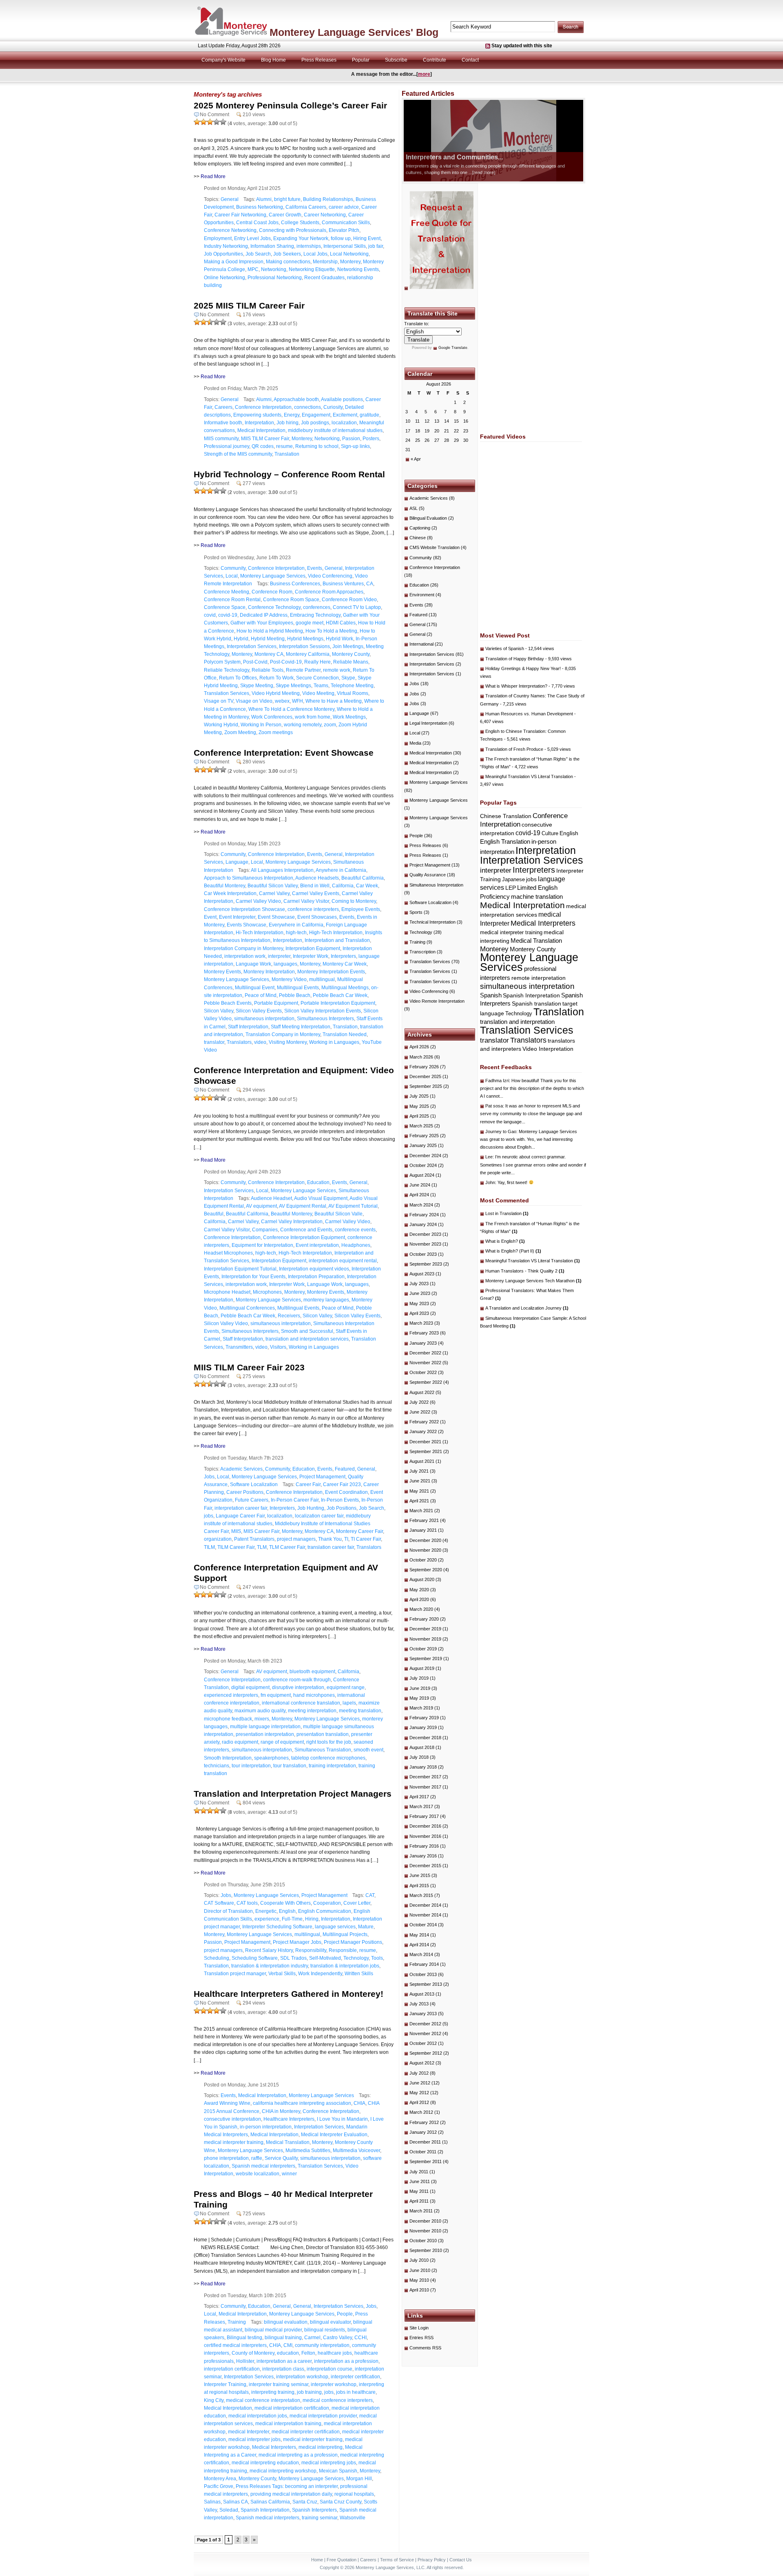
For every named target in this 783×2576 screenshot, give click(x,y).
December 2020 (425, 1540)
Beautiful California (363, 878)
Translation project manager (235, 1974)
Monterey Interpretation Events (331, 972)
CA (370, 584)
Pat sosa (494, 1106)
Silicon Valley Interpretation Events (323, 1011)
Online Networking (225, 278)
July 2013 (419, 2004)
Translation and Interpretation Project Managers (293, 1794)
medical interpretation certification (292, 2408)
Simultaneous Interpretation (436, 885)
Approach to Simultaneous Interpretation (249, 878)
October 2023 (423, 1254)
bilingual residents (325, 2330)
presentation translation (323, 1734)
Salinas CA (236, 2502)
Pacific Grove (219, 2486)
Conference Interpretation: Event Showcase (284, 753)
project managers (296, 1539)
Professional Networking (275, 278)
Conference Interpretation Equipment (304, 1237)
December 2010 (425, 2221)
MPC (253, 269)
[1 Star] (197, 122)
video (260, 1042)
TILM (209, 1547)
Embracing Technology (315, 615)
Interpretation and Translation (337, 940)
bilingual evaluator (330, 2322)
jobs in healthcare (356, 2392)
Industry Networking (226, 246)
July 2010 (419, 2260)
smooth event (368, 1750)
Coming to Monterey (354, 901)
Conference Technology (274, 607)
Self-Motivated (325, 1958)
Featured (345, 1469)
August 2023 (422, 1274)
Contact (470, 60)
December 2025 (425, 1076)
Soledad (229, 2510)
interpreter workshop (334, 2384)
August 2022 (422, 1392)
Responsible (343, 1950)
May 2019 (419, 1698)
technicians (217, 1766)
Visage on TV (219, 701)
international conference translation (301, 1703)
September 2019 (426, 1659)
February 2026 (424, 1067)
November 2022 (425, 1363)
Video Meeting (318, 693)
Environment (422, 595)
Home (317, 2560)
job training (309, 2392)
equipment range (346, 1687)
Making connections (288, 262)
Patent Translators (254, 1539)
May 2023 (419, 1303)
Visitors (278, 1347)
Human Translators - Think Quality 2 (525, 1271)
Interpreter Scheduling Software (277, 1927)
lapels (349, 1703)
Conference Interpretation (263, 407)
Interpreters (343, 956)
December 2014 (425, 1905)
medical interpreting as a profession (298, 2455)
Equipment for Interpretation (262, 1245)
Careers (223, 407)
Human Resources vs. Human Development (529, 714)
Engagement (316, 415)
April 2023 (419, 1313)
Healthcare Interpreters (289, 2119)
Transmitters (239, 1347)
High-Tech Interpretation (336, 933)
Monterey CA (269, 654)
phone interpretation (226, 2158)
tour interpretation (251, 1766)
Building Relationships (328, 199)
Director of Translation (228, 1911)
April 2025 (419, 1116)
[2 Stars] (203, 122)
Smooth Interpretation (228, 1758)
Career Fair (308, 1484)
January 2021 (423, 1530)
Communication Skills (346, 223)
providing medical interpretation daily (291, 2494)
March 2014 (421, 1954)
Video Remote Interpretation (437, 1001)
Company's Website (223, 60)
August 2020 (422, 1579)
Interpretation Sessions (304, 646)
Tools (377, 1958)
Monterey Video (289, 979)
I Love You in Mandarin (342, 2119)
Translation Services (227, 693)
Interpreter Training (225, 2384)
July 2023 (419, 1284)
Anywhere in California (341, 870)
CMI (288, 2345)
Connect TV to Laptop (357, 607)
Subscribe (396, 60)
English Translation (505, 841)
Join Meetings (348, 646)
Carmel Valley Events (316, 893)
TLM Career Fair (287, 1547)
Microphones (267, 1292)
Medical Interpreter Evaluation (334, 2135)
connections (307, 407)
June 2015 (420, 1875)
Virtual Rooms (353, 693)
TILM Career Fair (236, 1547)
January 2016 (423, 1856)
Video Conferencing (330, 576)
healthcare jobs (335, 2353)
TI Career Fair (366, 1539)
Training (237, 2322)
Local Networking (349, 254)
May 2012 (419, 2093)
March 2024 (421, 1205)
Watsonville (353, 2518)
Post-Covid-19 (286, 662)
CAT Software (219, 1903)
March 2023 (421, 1323)
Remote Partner (303, 670)
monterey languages (326, 1300)
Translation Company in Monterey (283, 1034)
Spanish (491, 995)
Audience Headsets (317, 878)
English (287, 1911)
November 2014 (425, 1915)
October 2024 (423, 1165)
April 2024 (419, 1195)
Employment (218, 238)
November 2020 (425, 1550)
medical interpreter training (234, 2142)
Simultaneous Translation (323, 1750)
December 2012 (425, 2024)
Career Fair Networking (240, 215)
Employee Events (361, 909)
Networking (274, 269)
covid (210, 615)
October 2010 (423, 2241)
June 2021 (420, 1481)
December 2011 (425, 2142)
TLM (262, 1547)
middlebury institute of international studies (335, 430)
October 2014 (423, 1925)
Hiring (312, 1919)
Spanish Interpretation (265, 2510)
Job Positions (342, 1508)
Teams (321, 686)
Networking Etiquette (312, 269)
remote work (337, 670)
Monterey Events (222, 972)
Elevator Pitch (344, 230)
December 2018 (425, 1738)
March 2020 (421, 1609)
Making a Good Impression (234, 262)
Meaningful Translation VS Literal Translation (529, 776)
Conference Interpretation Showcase (244, 909)
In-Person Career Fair (295, 1500)
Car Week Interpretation (230, 893)
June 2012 (420, 2083)
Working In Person (261, 725)
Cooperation (327, 1903)
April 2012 (419, 2102)
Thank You (330, 1539)
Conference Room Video (349, 600)
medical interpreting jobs (329, 2463)
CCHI (361, 2338)
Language (237, 862)
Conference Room (272, 592)
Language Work (253, 964)
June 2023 (420, 1293)
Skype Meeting (257, 686)
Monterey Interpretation (269, 972)
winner (289, 2174)
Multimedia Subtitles (308, 2150)
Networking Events (358, 269)
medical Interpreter (249, 2432)
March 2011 (421, 2211)
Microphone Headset (227, 1292)
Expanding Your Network (301, 238)
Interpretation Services (252, 646)
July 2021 (419, 1471)
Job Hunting (311, 1508)
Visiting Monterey (288, 1042)
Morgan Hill (359, 2479)
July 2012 (419, 2073)
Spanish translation (536, 1004)
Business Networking (260, 207)
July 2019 (419, 1678)
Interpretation (259, 423)
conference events (355, 1230)
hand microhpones (314, 1695)
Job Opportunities (223, 254)
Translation (287, 454)
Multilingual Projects (345, 1934)
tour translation (290, 1766)
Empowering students (257, 415)
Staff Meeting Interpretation (301, 1027)
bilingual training (283, 2338)
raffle (257, 2158)
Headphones (356, 1245)
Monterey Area (220, 2479)
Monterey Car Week (345, 964)
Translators (239, 1042)
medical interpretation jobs (258, 2416)
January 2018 (423, 1767)
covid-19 (228, 615)
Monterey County (351, 654)
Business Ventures (343, 584)
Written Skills (359, 1974)
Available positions (342, 399)
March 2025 (421, 1126)
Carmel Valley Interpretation (292, 1222)
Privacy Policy (432, 2560)
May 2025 (419, 1106)
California (343, 886)
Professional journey (227, 446)
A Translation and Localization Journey (527, 1308)
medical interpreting (321, 2447)
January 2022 (423, 1431)
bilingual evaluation (286, 2322)
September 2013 (426, 1984)
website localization (258, 2174)
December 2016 (425, 1826)
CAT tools (247, 1903)
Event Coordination (346, 1492)
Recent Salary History (269, 1950)
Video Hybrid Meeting (276, 693)
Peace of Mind (261, 995)
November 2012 (425, 2033)
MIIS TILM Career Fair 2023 (249, 1367)
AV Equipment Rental (303, 1206)
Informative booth (223, 423)
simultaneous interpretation (264, 1019)
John (490, 1182)
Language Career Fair (240, 1516)
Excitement (345, 415)
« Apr (416, 459)
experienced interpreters (231, 1695)
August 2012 (422, 2063)
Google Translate (453, 348)
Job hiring (288, 423)
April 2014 (419, 1945)
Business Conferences (295, 584)
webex (282, 701)
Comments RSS (425, 2348)
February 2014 (424, 1964)
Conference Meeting (227, 592)
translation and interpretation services (307, 1339)
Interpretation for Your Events (253, 1277)
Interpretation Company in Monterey (243, 948)
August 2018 (422, 1747)
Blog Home (273, 60)
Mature (366, 1927)
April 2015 (419, 1886)
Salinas (212, 2502)
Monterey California (308, 654)
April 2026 (419, 1047)
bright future (287, 199)
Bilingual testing (244, 2338)
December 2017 (425, 1777)
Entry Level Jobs (252, 238)
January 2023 (423, 1343)
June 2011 (420, 2181)
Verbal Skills (282, 1974)
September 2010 (426, 2250)
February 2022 (424, 1422)
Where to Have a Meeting (334, 701)
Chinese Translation (506, 816)
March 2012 (421, 2112)
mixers (262, 1719)
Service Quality (281, 2158)
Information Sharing (272, 246)
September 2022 (426, 1382)
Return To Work (276, 678)
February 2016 (424, 1846)
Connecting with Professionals (293, 230)
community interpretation (322, 2345)
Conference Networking (230, 230)
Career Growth (285, 215)
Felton (308, 2353)
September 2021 (426, 1451)
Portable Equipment (276, 1003)
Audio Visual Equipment (321, 1198)
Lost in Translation (507, 1213)
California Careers (306, 207)
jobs (209, 1516)
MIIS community (221, 439)
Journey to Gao (501, 1131)
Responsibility (311, 1950)
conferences (317, 607)
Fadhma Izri (497, 1081)
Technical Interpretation (432, 922)
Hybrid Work (340, 639)
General (230, 199)
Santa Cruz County (341, 2502)
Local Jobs (315, 254)
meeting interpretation (312, 1711)
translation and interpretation (517, 1022)
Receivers (289, 1316)
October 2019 (423, 1649)
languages (285, 964)
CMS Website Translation (435, 547)
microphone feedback (228, 1719)
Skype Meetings (293, 686)
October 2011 (423, 2152)
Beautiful (214, 1214)
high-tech (296, 933)
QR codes (263, 446)
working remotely (303, 725)
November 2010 (425, 2231)
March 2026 (421, 1057)
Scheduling (217, 1958)
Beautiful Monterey (225, 886)
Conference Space (225, 607)
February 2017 (424, 1816)
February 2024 (424, 1215)
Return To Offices (238, 678)
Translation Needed (345, 1034)
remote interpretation (539, 978)
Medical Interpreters (274, 2447)
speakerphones (271, 1758)
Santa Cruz (305, 2502)
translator (214, 1042)
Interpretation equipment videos (314, 1269)
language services (335, 1927)
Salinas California (270, 2502)
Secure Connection (317, 678)
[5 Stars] (223, 122)
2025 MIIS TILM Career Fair (249, 305)
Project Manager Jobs (297, 1942)
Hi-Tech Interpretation (260, 933)
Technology (356, 1958)
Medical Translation (288, 2142)
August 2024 (422, 1175)
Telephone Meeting (352, 686)
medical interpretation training (288, 2424)
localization (344, 423)
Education (318, 1182)
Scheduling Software (255, 1958)
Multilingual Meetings (345, 988)
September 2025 (426, 1086)
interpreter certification (355, 2377)
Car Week (367, 886)
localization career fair (319, 1516)
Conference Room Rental (232, 600)
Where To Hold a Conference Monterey (291, 709)
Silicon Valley (219, 1011)
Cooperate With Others (285, 1903)
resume (284, 446)
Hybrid (241, 639)
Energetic (266, 1911)
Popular (361, 60)
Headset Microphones (228, 1253)
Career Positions (245, 1492)
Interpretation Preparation (316, 1277)
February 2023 (424, 1333)
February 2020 (424, 1619)
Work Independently (320, 1974)
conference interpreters (313, 909)
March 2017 (421, 1806)
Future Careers (252, 1500)
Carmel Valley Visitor (306, 901)
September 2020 (426, 1570)
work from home (313, 717)
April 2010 (419, 2290)
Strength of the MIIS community (238, 454)
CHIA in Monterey (281, 2111)
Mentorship (325, 262)
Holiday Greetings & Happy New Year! (523, 668)
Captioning (420, 528)
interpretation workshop (302, 2377)
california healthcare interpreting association (302, 2103)
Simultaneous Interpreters (325, 1019)
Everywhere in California (296, 925)
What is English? (505, 1241)
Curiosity (333, 407)
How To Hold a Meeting (331, 631)
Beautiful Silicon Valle (338, 1214)
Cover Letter (357, 1903)
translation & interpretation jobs (345, 1966)
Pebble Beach (295, 995)
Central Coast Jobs (257, 223)
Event (210, 917)
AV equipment (261, 1206)
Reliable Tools (268, 670)
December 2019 (425, 1629)
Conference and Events (306, 1230)
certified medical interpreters (235, 2345)
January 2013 (423, 2014)
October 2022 (423, 1372)
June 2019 (420, 1688)
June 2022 (420, 1412)
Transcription (422, 952)
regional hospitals (354, 2494)
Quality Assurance (428, 875)
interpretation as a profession (346, 2361)
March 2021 (421, 1511)
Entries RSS (421, 2338)
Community (233, 568)
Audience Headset (271, 1198)
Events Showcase (247, 925)
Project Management (322, 1477)
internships (309, 246)
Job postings (315, 423)
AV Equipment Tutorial (353, 1206)
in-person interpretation (266, 2127)
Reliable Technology (227, 670)
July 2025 (419, 1096)
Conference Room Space (291, 600)
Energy (292, 415)
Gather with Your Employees (262, 623)
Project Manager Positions (353, 1942)
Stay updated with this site (522, 46)
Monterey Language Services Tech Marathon (533, 1281)
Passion (351, 439)
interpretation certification (232, 2369)
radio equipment (240, 1742)
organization (218, 1539)
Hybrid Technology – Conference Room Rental (289, 474)
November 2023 (425, 1244)
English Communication (325, 1911)
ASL (414, 508)
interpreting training (273, 2392)
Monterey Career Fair (359, 1531)
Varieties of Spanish (505, 648)
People (345, 2314)
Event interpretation (317, 1245)
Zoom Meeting (240, 732)
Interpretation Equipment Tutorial (240, 1269)
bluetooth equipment (312, 1672)
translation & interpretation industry (270, 1966)
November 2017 (425, 1787)
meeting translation (360, 1711)
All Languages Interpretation (282, 870)
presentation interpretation (265, 1734)
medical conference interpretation (263, 2400)
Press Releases (319, 60)
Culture (550, 833)
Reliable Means (351, 662)
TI (346, 1539)
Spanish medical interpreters (263, 2166)
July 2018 (419, 1757)
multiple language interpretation (265, 1727)
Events (315, 568)
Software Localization (254, 1484)
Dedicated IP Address (264, 615)
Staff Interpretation (248, 1027)
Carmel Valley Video (258, 901)
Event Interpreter (237, 917)
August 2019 (422, 1668)
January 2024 (423, 1224)
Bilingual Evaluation (428, 518)
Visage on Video (254, 701)
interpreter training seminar (279, 2384)
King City (214, 2400)
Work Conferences (272, 717)
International (421, 644)
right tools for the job (329, 1742)
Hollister (245, 2361)
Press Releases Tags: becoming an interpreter (287, 2486)
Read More (213, 176)
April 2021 (419, 1501)
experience (267, 1919)
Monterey (350, 262)
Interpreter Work (311, 956)
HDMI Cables (341, 623)
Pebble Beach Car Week (340, 995)
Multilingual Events (298, 988)
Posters (371, 439)
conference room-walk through (297, 1680)
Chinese (418, 538)
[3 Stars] (210, 122)
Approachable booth (296, 399)
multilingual (322, 979)
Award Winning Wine (227, 2103)
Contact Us (461, 2560)
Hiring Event (367, 238)
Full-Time (292, 1919)
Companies (265, 1230)
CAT (370, 1895)
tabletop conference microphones (328, 1758)
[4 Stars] (217, 122)
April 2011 (419, 2201)
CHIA (359, 2103)
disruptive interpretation (298, 1687)
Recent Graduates (324, 278)
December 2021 (425, 1442)
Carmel (312, 2338)
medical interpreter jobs (254, 2439)
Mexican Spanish (338, 2471)
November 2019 (425, 1639)
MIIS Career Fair (261, 1531)
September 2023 (426, 1264)
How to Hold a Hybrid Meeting (270, 631)
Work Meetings (349, 717)
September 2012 (426, 2053)
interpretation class (283, 2369)
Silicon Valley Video (226, 1323)
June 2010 (420, 2270)
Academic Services (241, 1469)
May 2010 (419, 2280)
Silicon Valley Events (259, 1011)
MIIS (236, 1531)
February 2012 (424, 2122)
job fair (376, 246)
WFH (297, 701)
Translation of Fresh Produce (514, 749)
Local (232, 576)
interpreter (279, 956)
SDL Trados (293, 1958)
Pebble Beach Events (228, 1003)
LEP (511, 888)
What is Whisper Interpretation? (516, 686)
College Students (300, 223)
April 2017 (419, 1797)
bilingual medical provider (273, 2330)
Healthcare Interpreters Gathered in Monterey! (289, 1994)
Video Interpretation (548, 1049)
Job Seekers (287, 254)
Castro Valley (337, 2338)
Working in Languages (334, 1042)
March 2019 (421, 1708)
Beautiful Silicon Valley (273, 886)
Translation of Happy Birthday (515, 659)
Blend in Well (315, 886)
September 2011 (426, 2161)
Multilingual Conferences (247, 1308)
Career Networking (325, 215)
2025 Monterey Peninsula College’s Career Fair (290, 105)
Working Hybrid (221, 725)
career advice (344, 207)
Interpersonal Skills (345, 246)
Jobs (209, 1477)
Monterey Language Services (273, 576)
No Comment (215, 115)
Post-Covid (255, 662)
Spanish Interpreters (314, 2510)
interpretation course (330, 2369)
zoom (330, 725)
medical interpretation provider (323, 2416)
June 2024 (420, 1185)
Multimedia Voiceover (356, 2150)
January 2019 (423, 1727)
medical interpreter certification (306, 2432)
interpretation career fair (241, 1508)
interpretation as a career (284, 2361)
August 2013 (422, 1994)
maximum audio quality (260, 1711)
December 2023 (425, 1234)
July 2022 (419, 1402)
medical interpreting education (265, 2463)
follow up (341, 238)
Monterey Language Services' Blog (354, 32)
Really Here (317, 662)
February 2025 (424, 1136)
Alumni (264, 199)
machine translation (537, 897)
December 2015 (425, 1866)
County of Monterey (253, 2353)
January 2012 (423, 2132)
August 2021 (422, 1461)
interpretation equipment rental (343, 1261)
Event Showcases (317, 917)
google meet (310, 623)
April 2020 (419, 1599)
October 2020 (423, 1560)
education (288, 2353)
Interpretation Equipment (313, 948)
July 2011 (419, 2172)
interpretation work (245, 956)
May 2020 (419, 1590)
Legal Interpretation (428, 723)
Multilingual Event (255, 988)
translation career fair (331, 1547)
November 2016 (425, 1836)
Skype (348, 678)
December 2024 (425, 1156)
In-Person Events (340, 1500)
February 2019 (424, 1718)
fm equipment (276, 1695)
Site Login (419, 2328)
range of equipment (282, 1742)
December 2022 (425, 1353)
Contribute (435, 60)
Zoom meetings (276, 732)
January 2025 (423, 1145)
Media (415, 743)
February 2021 (424, 1520)
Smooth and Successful (307, 1331)
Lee (489, 1157)
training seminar (320, 2518)
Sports (416, 912)
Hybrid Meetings (305, 639)
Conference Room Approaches (329, 592)
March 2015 (421, 1895)
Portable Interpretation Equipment (338, 1003)
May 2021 (419, 1491)
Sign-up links (355, 446)
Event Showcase (276, 917)
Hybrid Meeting (268, 639)
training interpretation (332, 1766)
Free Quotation (342, 2560)
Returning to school (317, 446)
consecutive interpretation (232, 2119)
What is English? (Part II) (513, 1251)
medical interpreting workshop (283, 2471)
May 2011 (419, 2191)
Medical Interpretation (261, 430)
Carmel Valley (274, 893)
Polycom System (222, 662)
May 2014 (419, 1935)
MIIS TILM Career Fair (265, 439)
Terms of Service (397, 2560)
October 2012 (423, 2043)
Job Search (258, 254)
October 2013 (423, 1974)
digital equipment (250, 1687)
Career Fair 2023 (342, 1484)
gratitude (369, 415)
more (424, 74)
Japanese (513, 879)
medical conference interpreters (338, 2400)
